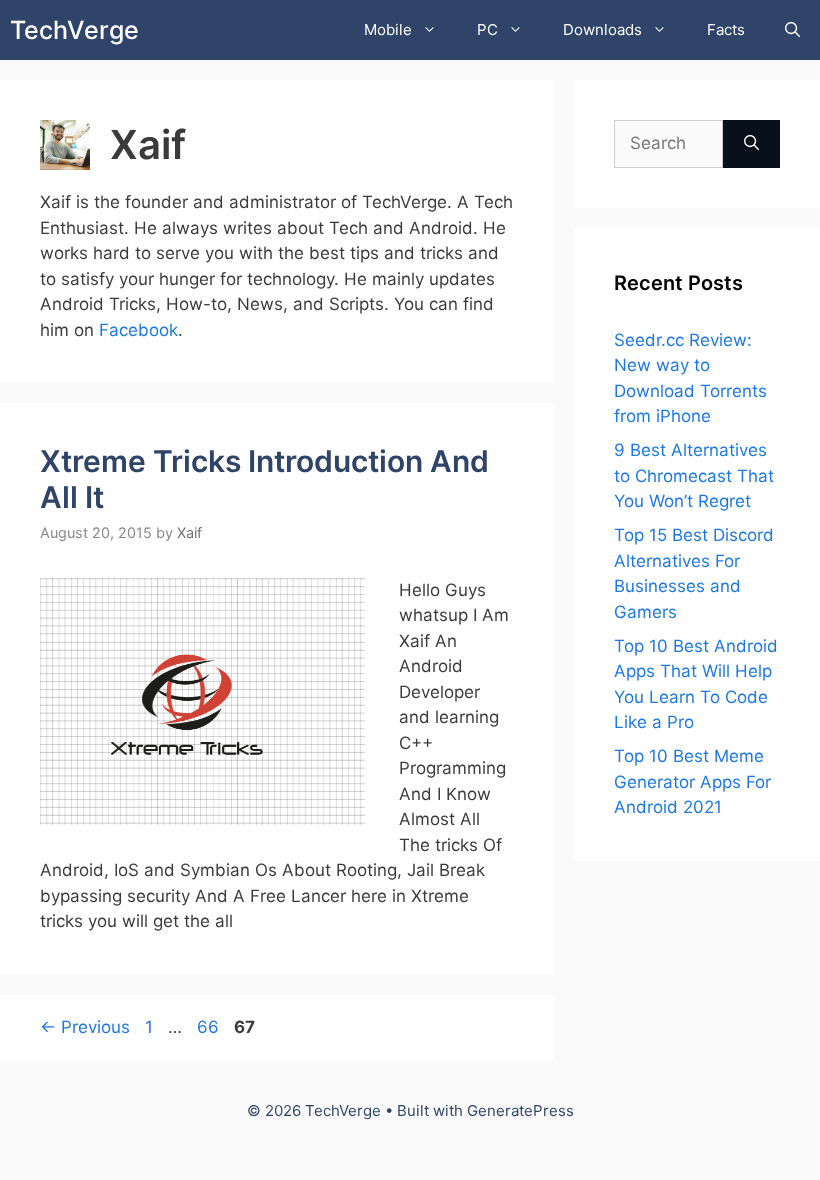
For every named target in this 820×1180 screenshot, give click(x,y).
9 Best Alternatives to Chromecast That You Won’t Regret (694, 475)
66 (210, 1027)
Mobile (388, 29)
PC (487, 29)
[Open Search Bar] (792, 30)
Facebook (138, 330)
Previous (85, 1027)
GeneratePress (520, 1110)
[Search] (751, 144)
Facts (726, 29)
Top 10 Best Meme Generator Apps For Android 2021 (692, 781)
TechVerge (74, 30)
